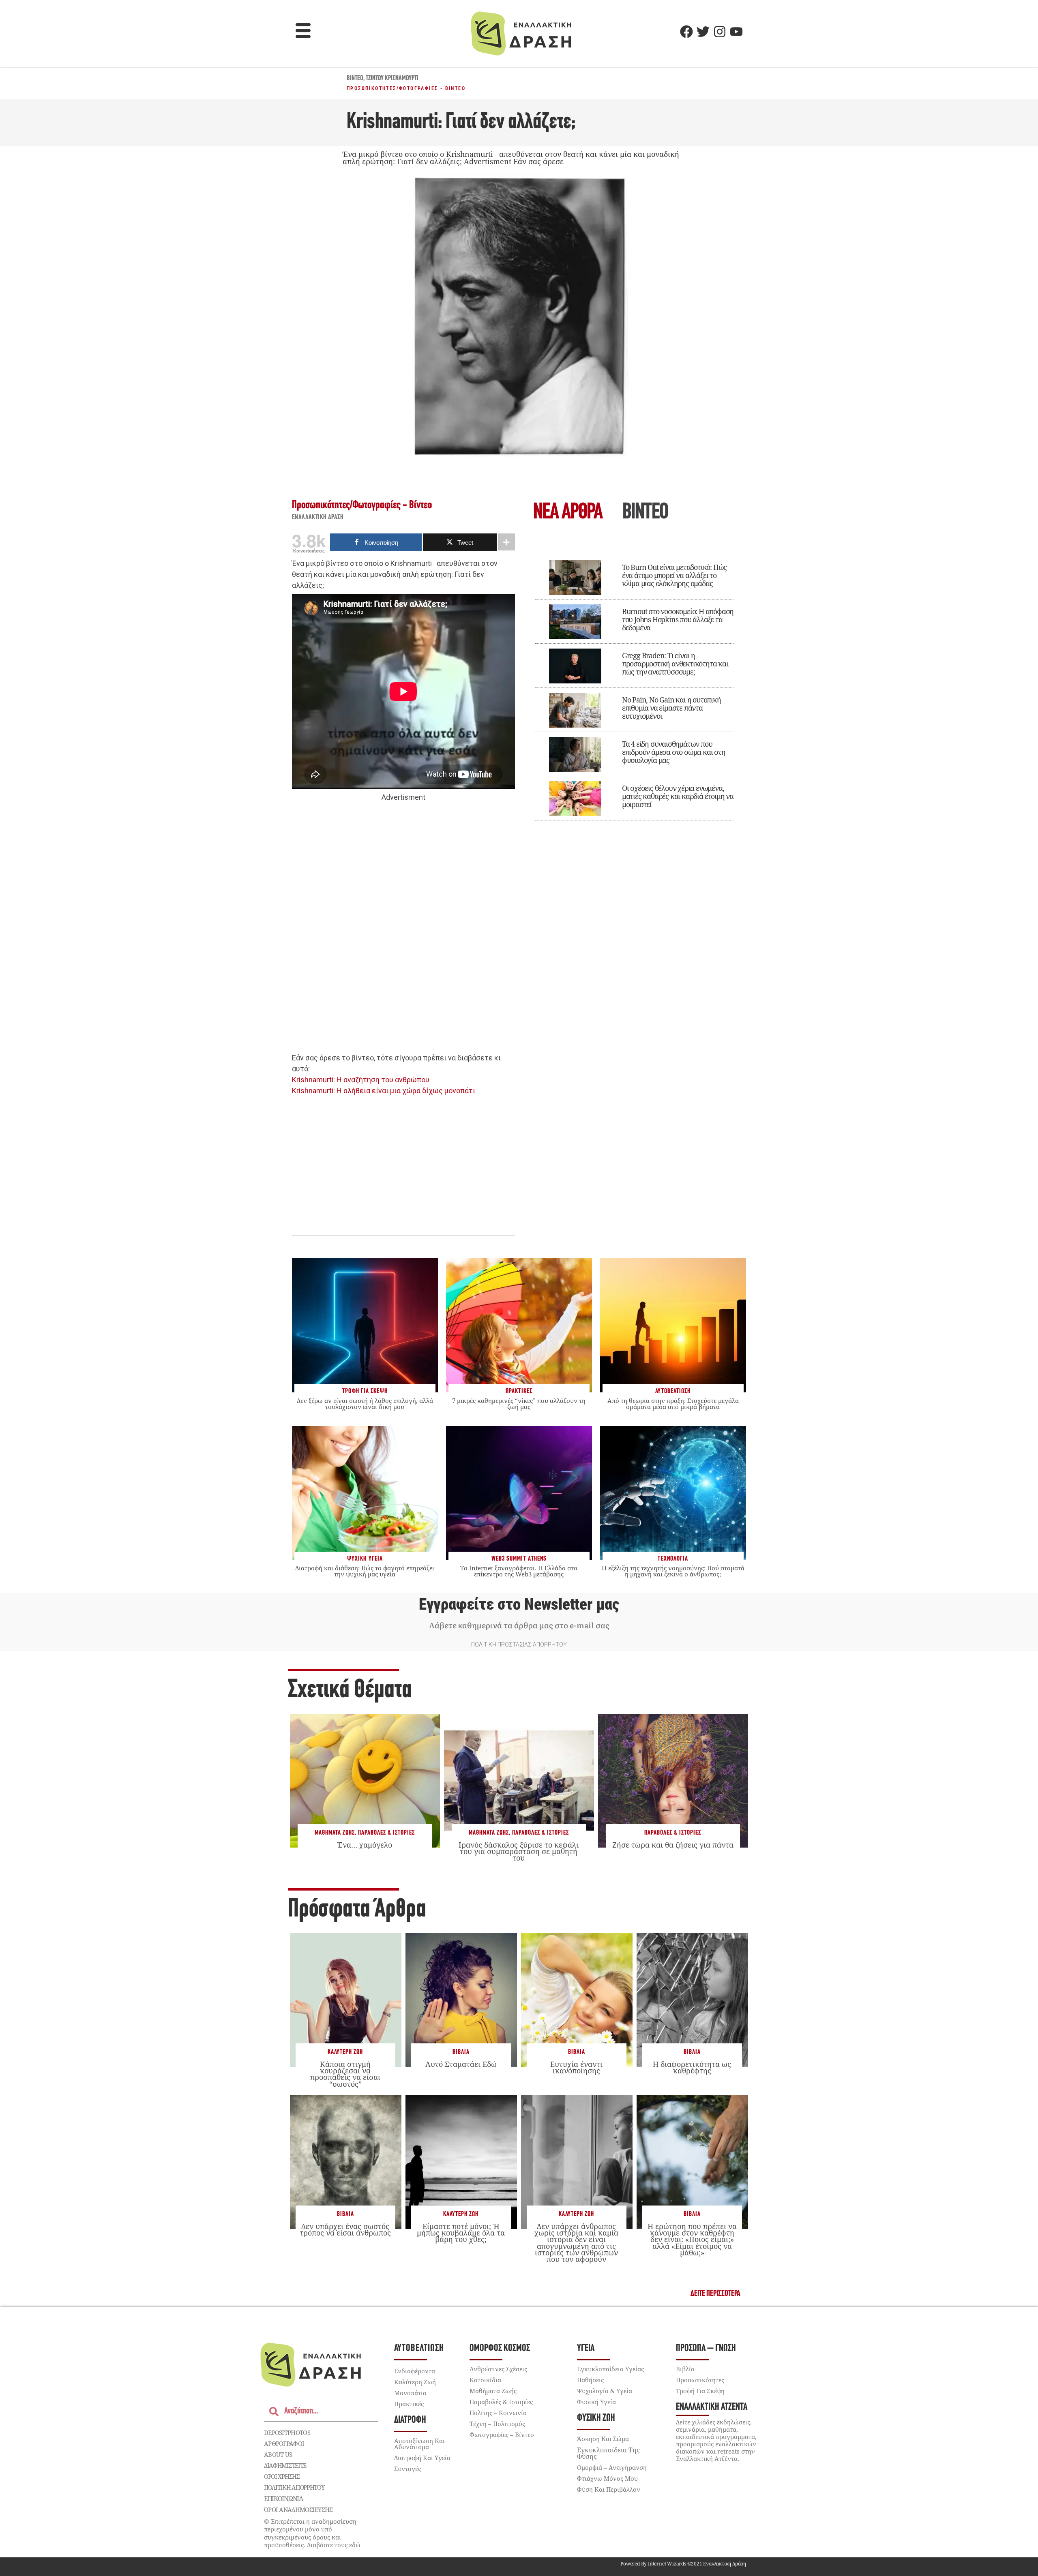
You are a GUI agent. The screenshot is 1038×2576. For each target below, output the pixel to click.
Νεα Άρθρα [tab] (568, 513)
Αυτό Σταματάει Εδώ (461, 2064)
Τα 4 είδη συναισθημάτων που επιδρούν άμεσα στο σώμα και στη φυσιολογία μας (674, 752)
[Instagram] (720, 32)
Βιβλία (461, 2052)
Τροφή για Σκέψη (700, 2391)
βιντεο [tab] (645, 513)
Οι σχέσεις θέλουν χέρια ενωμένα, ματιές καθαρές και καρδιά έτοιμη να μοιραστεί (678, 796)
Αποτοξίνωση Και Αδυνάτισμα (419, 2444)
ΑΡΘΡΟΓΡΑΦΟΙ (284, 2443)
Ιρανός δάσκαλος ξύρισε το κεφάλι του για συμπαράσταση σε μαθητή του (519, 1851)
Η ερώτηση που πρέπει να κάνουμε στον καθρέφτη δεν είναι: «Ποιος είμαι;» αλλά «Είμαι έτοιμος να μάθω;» (692, 2239)
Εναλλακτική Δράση (318, 518)
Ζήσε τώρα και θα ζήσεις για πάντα (673, 1845)
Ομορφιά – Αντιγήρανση (612, 2467)
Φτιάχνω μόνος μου (607, 2478)
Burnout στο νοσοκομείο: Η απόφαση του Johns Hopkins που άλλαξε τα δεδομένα (678, 619)
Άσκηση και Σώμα (603, 2439)
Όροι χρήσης (282, 2476)
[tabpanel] (635, 685)
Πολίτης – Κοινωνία (498, 2413)
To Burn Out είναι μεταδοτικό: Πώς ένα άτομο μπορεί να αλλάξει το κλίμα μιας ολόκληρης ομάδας (674, 575)
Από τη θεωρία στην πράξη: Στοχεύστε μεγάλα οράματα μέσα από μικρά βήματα (673, 1404)
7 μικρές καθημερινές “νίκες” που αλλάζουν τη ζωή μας (519, 1404)
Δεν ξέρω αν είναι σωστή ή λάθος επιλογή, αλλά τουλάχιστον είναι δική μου (365, 1404)
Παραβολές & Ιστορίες (386, 1833)
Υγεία (586, 2348)
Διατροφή (410, 2420)
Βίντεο (355, 79)
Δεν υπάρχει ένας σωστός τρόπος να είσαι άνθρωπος (345, 2229)
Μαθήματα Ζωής (335, 1833)
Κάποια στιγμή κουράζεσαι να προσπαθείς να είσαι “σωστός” (345, 2074)
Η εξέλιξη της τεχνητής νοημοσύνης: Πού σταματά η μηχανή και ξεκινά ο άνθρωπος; (673, 1571)
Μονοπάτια (410, 2393)
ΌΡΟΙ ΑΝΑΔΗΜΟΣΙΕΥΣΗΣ (298, 2510)
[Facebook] (686, 32)
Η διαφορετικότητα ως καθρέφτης (692, 2067)
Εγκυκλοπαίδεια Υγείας (610, 2369)
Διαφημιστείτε (285, 2465)
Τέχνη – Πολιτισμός (497, 2424)
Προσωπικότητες (372, 88)
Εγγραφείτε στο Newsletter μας (519, 1604)
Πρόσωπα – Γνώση (706, 2348)
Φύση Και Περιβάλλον (609, 2489)
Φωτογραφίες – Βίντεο (502, 2435)
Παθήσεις (590, 2380)
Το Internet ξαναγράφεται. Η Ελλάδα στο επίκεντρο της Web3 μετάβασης (519, 1571)
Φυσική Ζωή (596, 2418)
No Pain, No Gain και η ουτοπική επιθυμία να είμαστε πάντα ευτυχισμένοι (671, 708)
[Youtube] (736, 32)
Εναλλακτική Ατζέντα (712, 2407)
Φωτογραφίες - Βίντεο (432, 88)
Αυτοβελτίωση (419, 2348)
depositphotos (287, 2433)
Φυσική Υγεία (596, 2402)
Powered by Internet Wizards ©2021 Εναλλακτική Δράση (683, 2564)
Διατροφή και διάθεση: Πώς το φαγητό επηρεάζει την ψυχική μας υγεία (365, 1571)
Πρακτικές (409, 2404)
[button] (303, 32)
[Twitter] (703, 32)
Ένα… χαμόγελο (365, 1845)
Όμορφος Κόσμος (500, 2348)
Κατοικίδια (485, 2380)
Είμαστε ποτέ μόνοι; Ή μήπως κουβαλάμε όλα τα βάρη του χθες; (461, 2233)
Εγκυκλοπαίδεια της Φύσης (608, 2453)
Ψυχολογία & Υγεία (605, 2391)
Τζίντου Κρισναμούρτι (392, 79)
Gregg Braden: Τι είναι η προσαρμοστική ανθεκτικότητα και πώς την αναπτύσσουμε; (675, 664)
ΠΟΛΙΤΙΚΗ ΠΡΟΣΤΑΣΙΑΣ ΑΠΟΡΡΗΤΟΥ (519, 1645)
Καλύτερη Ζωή (345, 2052)
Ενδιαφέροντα (415, 2371)
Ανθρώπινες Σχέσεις (498, 2369)
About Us (278, 2454)
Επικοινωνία (283, 2499)
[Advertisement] (403, 928)
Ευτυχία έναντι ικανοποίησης (576, 2067)
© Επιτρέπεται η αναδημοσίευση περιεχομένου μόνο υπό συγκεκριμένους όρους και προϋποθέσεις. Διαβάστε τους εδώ (312, 2533)
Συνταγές (407, 2469)
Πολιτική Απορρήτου (294, 2487)
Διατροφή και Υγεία (422, 2458)
